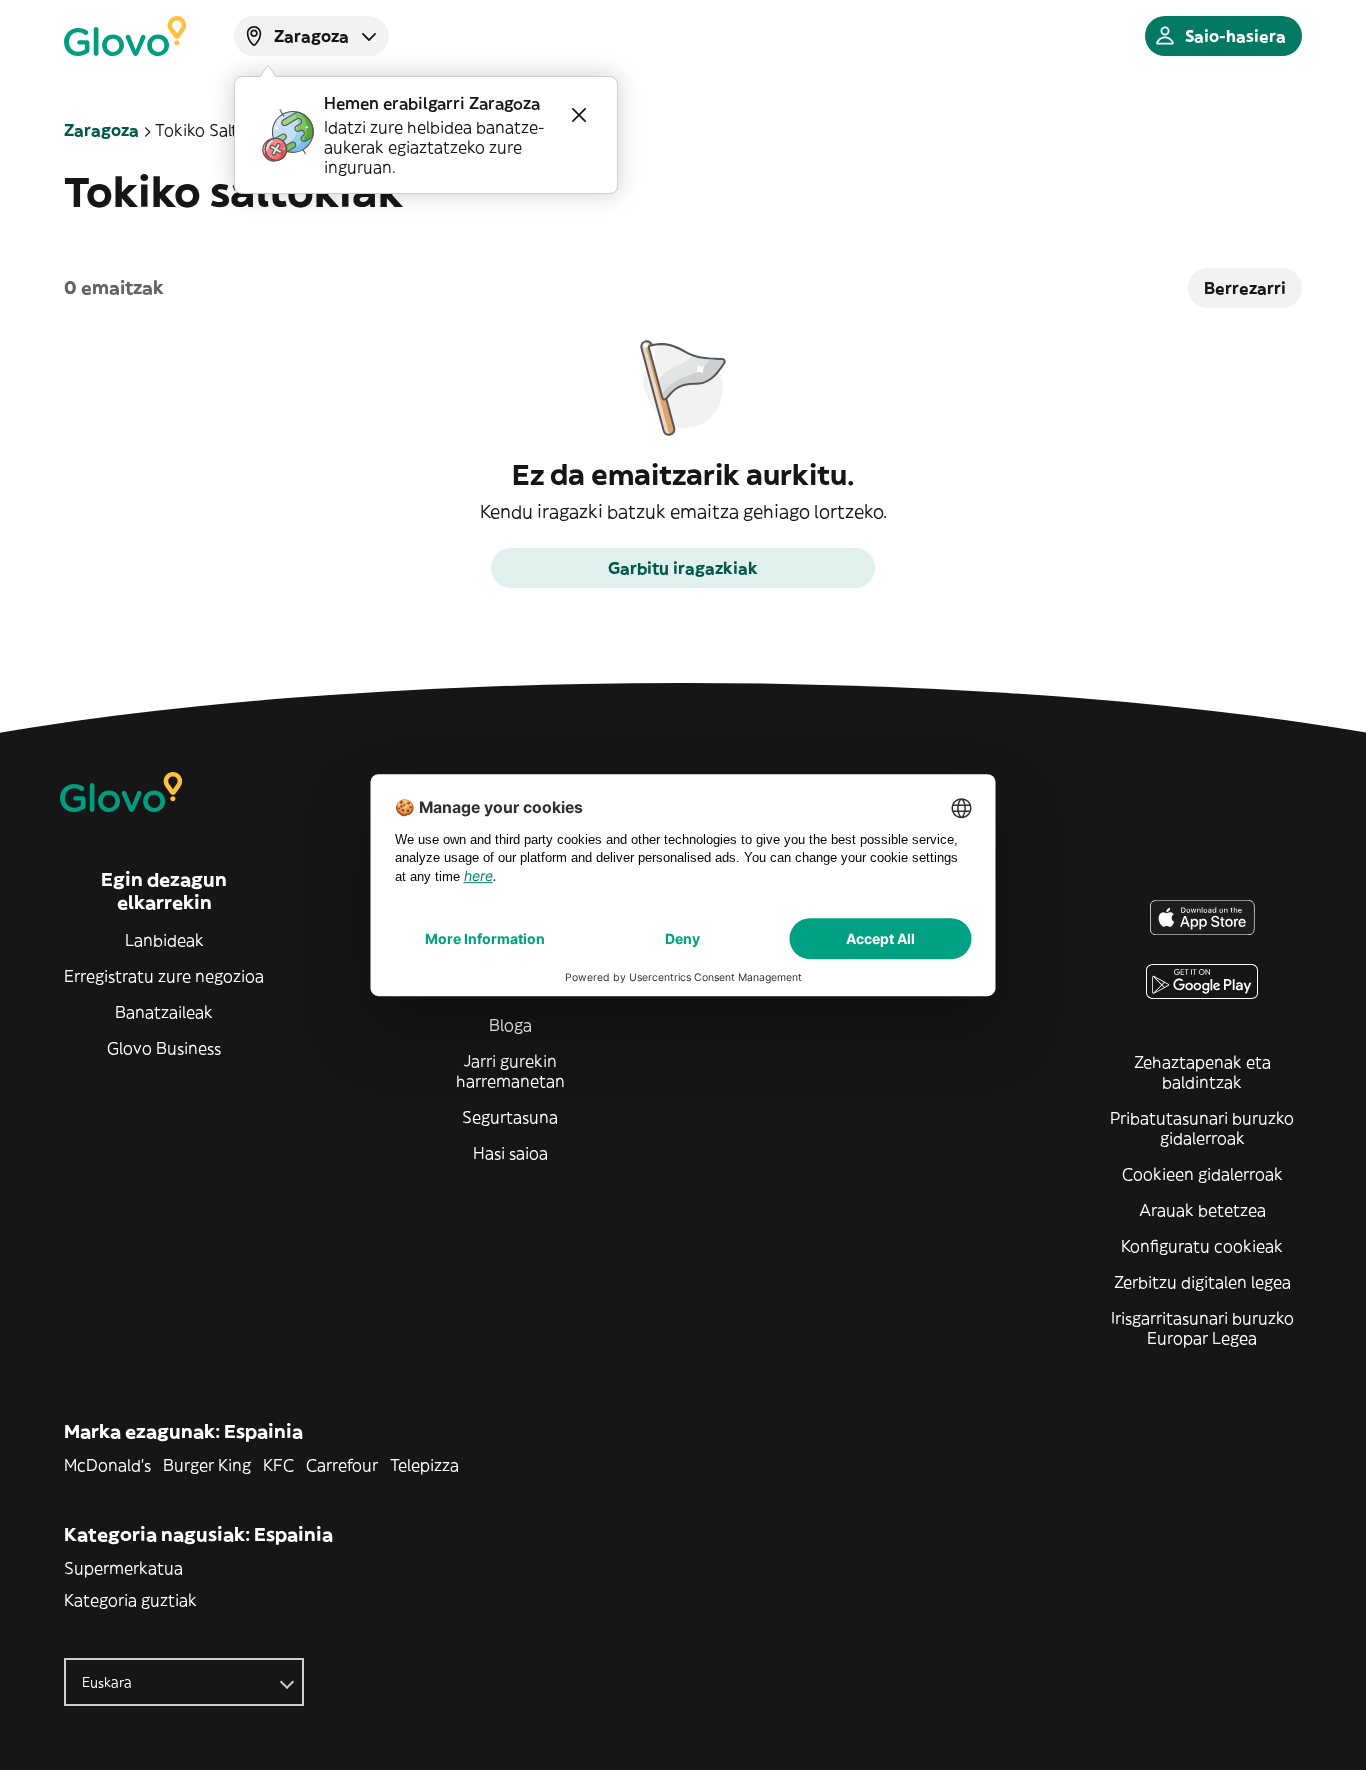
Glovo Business (164, 1048)
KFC (278, 1465)
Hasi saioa (510, 1153)
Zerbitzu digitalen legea (1202, 1282)
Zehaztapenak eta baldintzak (1202, 1072)
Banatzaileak (164, 1012)
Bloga (510, 1025)
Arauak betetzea (1202, 1210)
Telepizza (424, 1465)
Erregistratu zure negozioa (164, 976)
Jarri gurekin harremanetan (510, 1071)
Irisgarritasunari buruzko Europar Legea (1202, 1328)
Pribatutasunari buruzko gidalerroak (1202, 1128)
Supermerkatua (123, 1568)
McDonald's (107, 1465)
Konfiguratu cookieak (1202, 1246)
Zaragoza (101, 130)
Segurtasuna (510, 1117)
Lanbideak (164, 940)
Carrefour (342, 1465)
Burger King (207, 1465)
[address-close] (579, 115)
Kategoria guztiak (130, 1600)
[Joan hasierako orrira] (125, 36)
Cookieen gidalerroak (1202, 1174)
